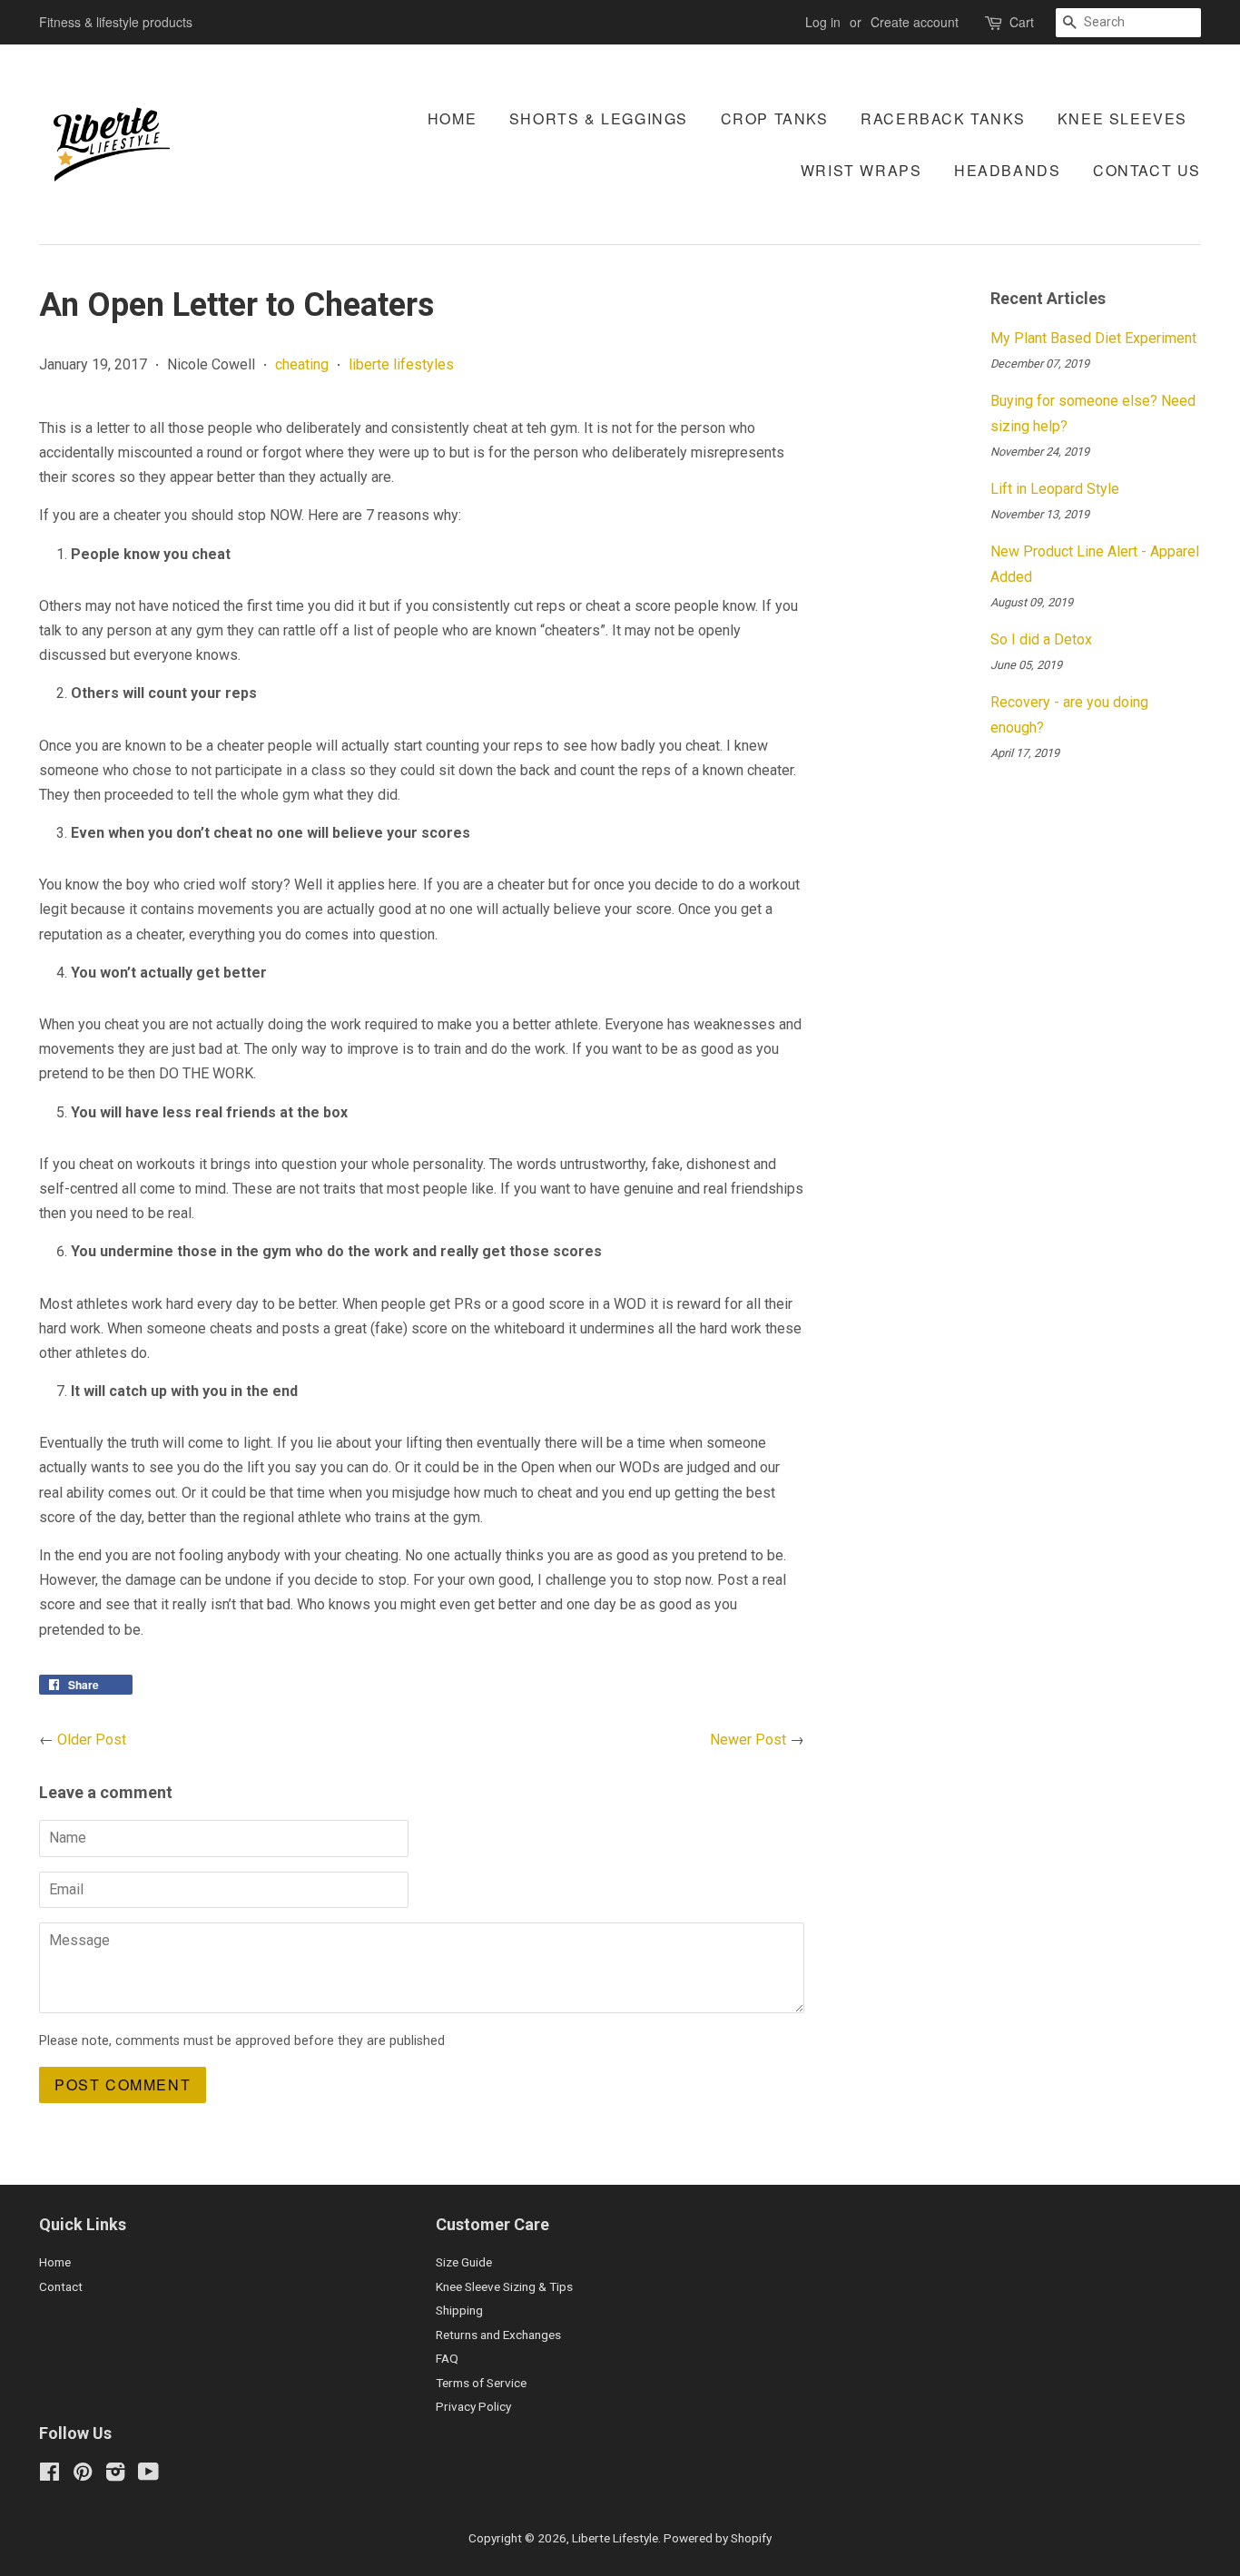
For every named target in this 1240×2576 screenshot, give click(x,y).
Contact (61, 2286)
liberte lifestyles (401, 364)
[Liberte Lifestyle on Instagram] (115, 2475)
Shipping (459, 2310)
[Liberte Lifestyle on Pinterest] (83, 2475)
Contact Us (1147, 170)
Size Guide (464, 2262)
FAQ (447, 2358)
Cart (1022, 22)
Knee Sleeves (1122, 118)
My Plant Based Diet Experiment (1093, 338)
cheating (302, 364)
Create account (915, 22)
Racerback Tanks (943, 118)
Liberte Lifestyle (615, 2538)
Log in (823, 22)
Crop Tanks (775, 118)
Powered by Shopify (718, 2538)
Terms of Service (481, 2383)
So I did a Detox (1041, 639)
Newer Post (748, 1740)
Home (452, 118)
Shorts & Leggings (599, 118)
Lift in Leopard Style (1055, 489)
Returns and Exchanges (498, 2335)
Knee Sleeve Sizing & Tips (504, 2286)
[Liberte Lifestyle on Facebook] (49, 2475)
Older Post (92, 1740)
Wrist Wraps (861, 170)
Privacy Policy (473, 2406)
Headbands (1007, 170)
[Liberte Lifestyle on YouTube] (148, 2475)
